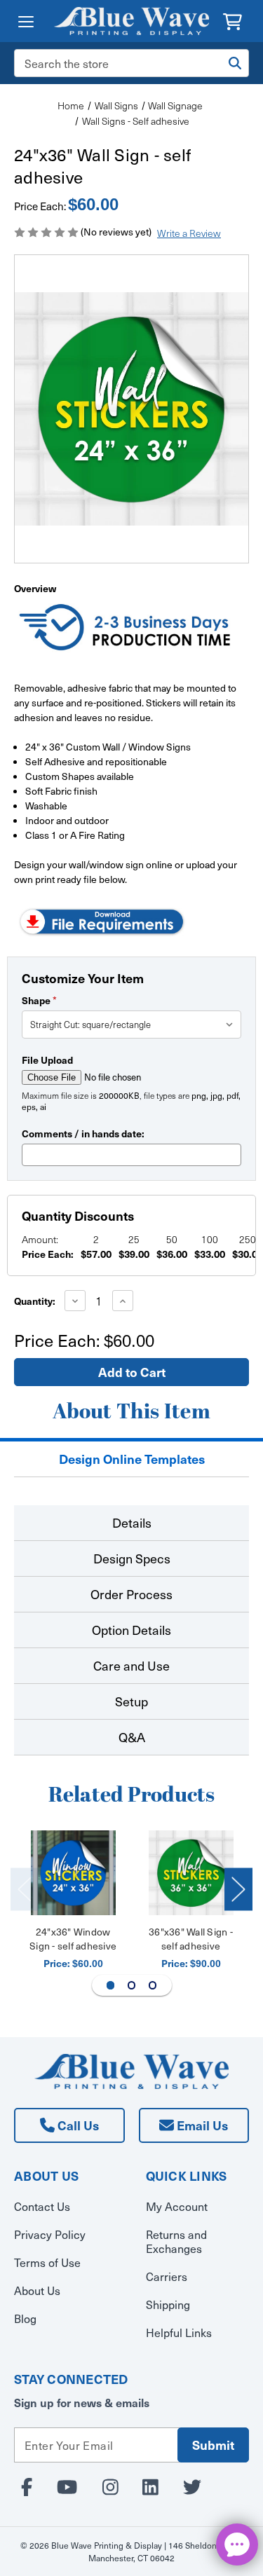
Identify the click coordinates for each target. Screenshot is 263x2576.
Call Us (77, 2125)
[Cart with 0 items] (232, 20)
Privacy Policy (50, 2234)
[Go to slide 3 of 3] (153, 1985)
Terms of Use (47, 2262)
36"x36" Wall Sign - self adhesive (191, 1939)
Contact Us (42, 2206)
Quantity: (35, 1301)
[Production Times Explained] (126, 629)
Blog (25, 2318)
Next (238, 1889)
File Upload (47, 1060)
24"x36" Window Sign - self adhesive (73, 1939)
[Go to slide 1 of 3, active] (111, 1985)
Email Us (201, 2125)
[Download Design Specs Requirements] (102, 920)
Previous (25, 1889)
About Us (37, 2290)
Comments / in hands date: (83, 1133)
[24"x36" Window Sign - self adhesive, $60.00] (73, 1873)
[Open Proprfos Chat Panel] (237, 2544)
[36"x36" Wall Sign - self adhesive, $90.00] (191, 1873)
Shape (39, 1000)
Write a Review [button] (189, 233)
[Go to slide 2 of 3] (132, 1985)
